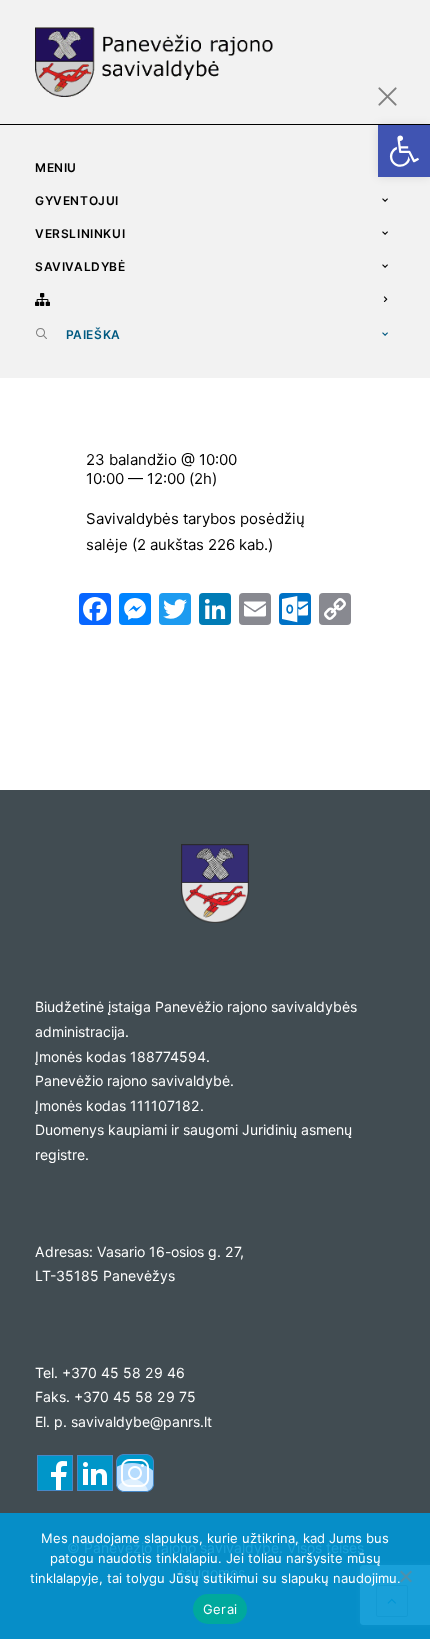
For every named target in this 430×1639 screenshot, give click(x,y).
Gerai (220, 1609)
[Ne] (405, 1576)
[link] (404, 151)
